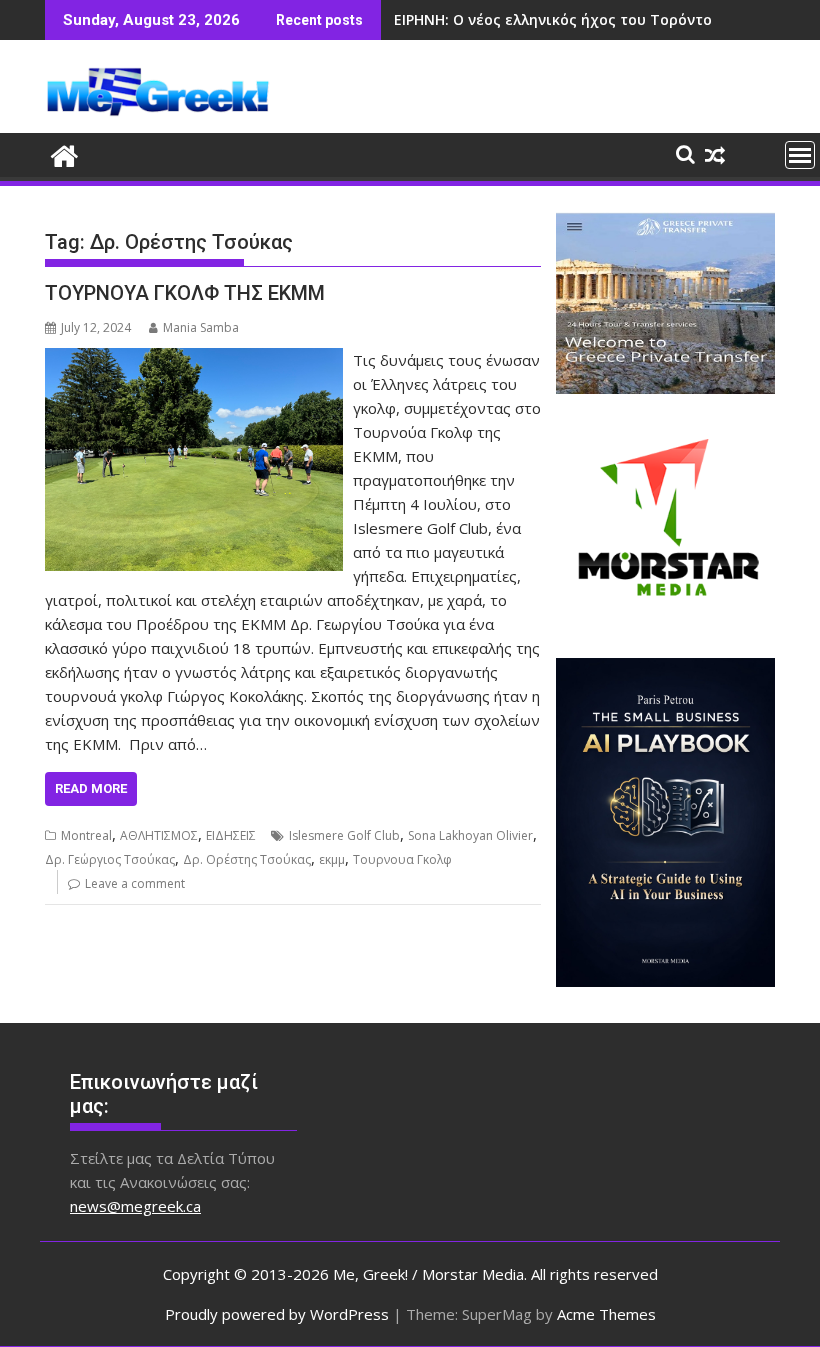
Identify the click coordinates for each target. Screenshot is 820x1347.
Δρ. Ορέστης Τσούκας (247, 859)
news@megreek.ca (135, 1206)
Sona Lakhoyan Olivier (470, 835)
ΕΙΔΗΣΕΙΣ (231, 835)
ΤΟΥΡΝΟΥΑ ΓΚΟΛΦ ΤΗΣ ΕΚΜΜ (185, 293)
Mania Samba (201, 327)
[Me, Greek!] (64, 153)
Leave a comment (135, 883)
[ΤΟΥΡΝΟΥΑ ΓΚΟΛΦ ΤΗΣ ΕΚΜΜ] (194, 360)
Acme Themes (606, 1314)
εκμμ (332, 859)
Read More (91, 788)
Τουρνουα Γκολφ (402, 859)
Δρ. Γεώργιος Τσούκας (110, 859)
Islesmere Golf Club (344, 835)
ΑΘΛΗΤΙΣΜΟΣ (159, 835)
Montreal (86, 835)
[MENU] (800, 155)
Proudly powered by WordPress (277, 1314)
